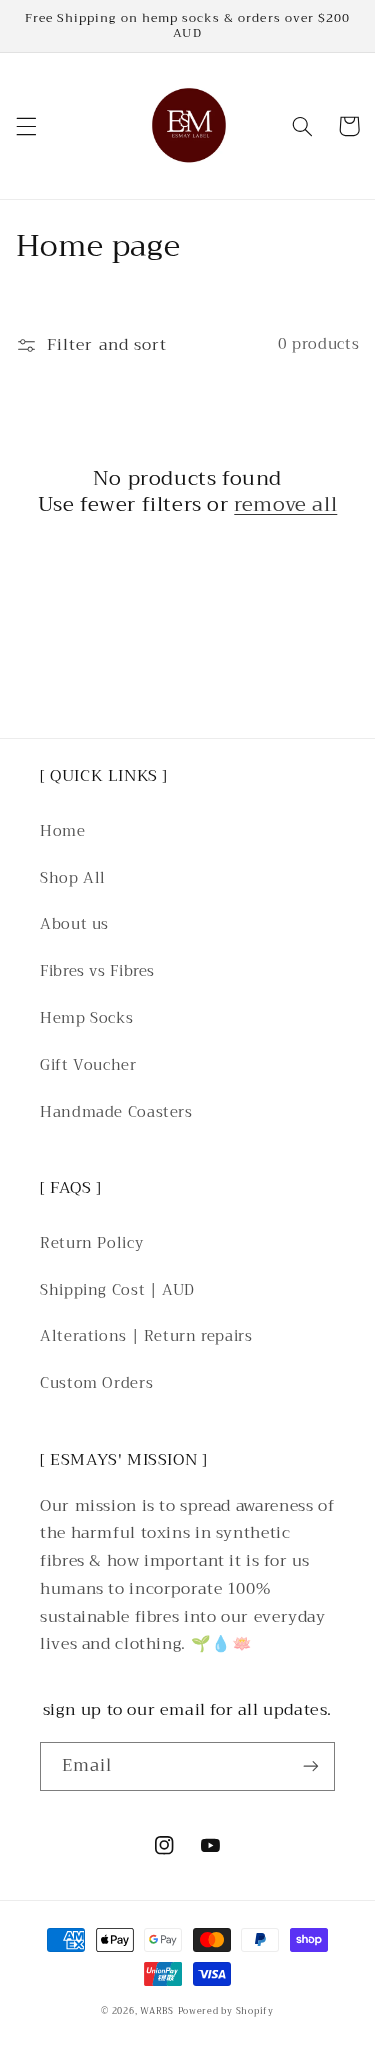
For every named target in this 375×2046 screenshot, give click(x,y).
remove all (285, 505)
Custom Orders (96, 1383)
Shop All (73, 878)
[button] (26, 126)
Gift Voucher (88, 1065)
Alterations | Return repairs (146, 1336)
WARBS (157, 2011)
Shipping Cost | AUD (117, 1290)
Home (63, 831)
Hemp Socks (86, 1018)
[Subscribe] (311, 1766)
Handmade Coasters (116, 1112)
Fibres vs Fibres (97, 971)
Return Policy (91, 1243)
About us (74, 924)
